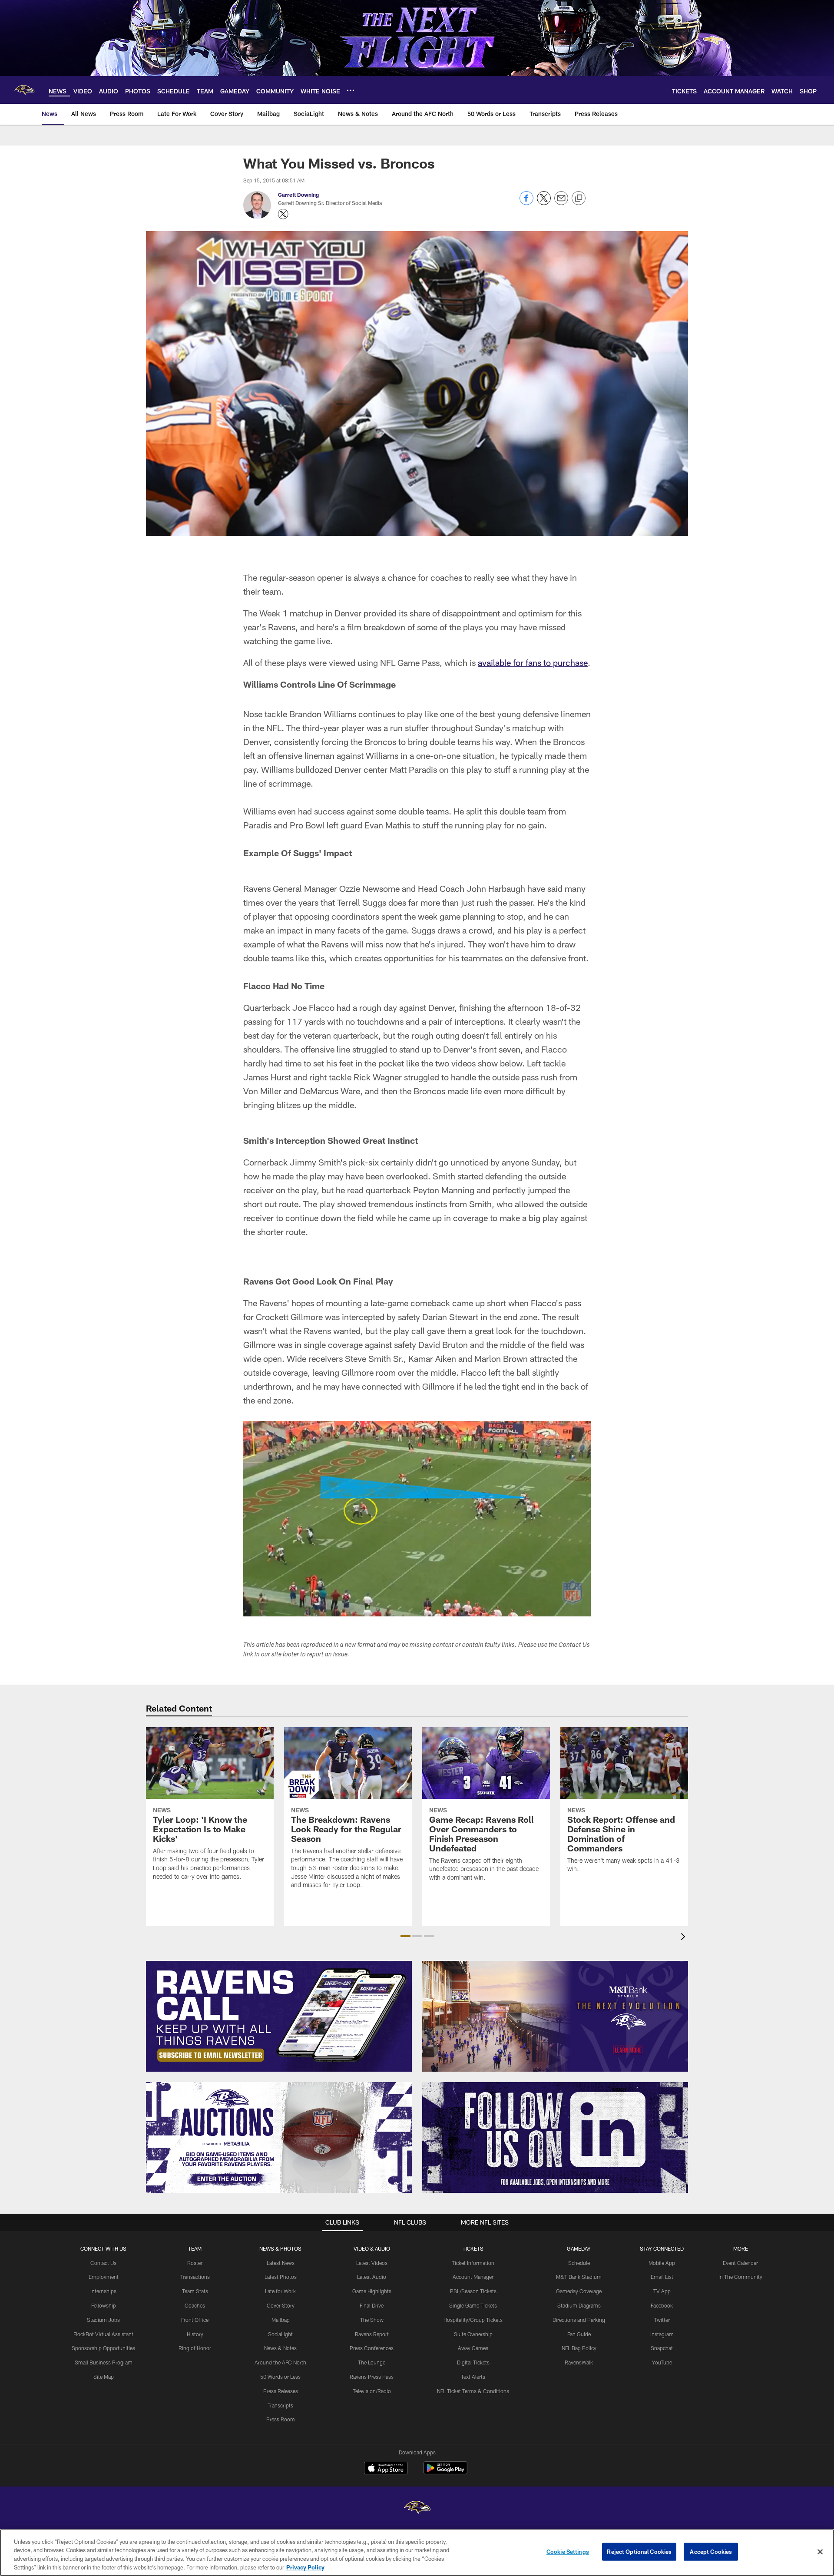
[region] (417, 2553)
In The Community (740, 2277)
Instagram (662, 2334)
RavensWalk (579, 2362)
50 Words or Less (280, 2377)
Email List (662, 2277)
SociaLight (280, 2334)
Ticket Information (473, 2263)
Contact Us (103, 2263)
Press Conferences (372, 2348)
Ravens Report (372, 2334)
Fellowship (104, 2305)
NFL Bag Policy (579, 2348)
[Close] (820, 2552)
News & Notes (280, 2348)
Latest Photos (281, 2277)
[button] (405, 1936)
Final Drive (372, 2305)
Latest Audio (372, 2277)
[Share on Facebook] (526, 203)
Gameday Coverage (579, 2291)
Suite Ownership (473, 2334)
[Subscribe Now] (279, 2016)
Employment (104, 2277)
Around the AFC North (280, 2362)
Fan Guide (579, 2334)
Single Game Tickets (473, 2305)
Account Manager (473, 2277)
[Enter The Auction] (279, 2137)
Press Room (281, 2419)
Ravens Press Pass (372, 2377)
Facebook (662, 2305)
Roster (195, 2263)
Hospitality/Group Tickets (473, 2320)
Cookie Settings (568, 2552)
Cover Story (281, 2305)
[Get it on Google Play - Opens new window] (445, 2472)
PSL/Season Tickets (473, 2291)
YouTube (662, 2362)
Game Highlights (372, 2291)
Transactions (195, 2277)
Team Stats (195, 2291)
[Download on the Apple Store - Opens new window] (386, 2469)
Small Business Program (104, 2362)
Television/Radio (372, 2391)
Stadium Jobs (103, 2320)
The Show (372, 2320)
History (195, 2334)
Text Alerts (473, 2377)
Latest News (281, 2263)
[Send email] (561, 203)
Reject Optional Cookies (639, 2552)
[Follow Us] (555, 2137)
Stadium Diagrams (579, 2305)
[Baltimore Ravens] (417, 2508)
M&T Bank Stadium (579, 2277)
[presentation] (685, 1938)
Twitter (662, 2320)
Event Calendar (740, 2263)
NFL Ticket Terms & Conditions (473, 2391)
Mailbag (281, 2320)
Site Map (104, 2377)
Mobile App (662, 2263)
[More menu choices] (351, 90)
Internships (103, 2291)
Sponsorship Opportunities (103, 2348)
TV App (662, 2291)
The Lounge (372, 2362)
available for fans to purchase (533, 662)
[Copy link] (579, 199)
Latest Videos (372, 2263)
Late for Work (280, 2291)
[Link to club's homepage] (24, 90)
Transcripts (280, 2405)
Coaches (195, 2305)
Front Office (195, 2320)
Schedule (579, 2263)
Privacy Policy (305, 2567)
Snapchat (662, 2348)
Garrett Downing (298, 195)
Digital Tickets (473, 2362)
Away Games (473, 2348)
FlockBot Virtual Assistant (103, 2334)
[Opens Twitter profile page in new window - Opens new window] (283, 214)
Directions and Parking (579, 2320)
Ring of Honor (195, 2348)
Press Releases (281, 2391)
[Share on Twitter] (544, 203)
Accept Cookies (711, 2552)
